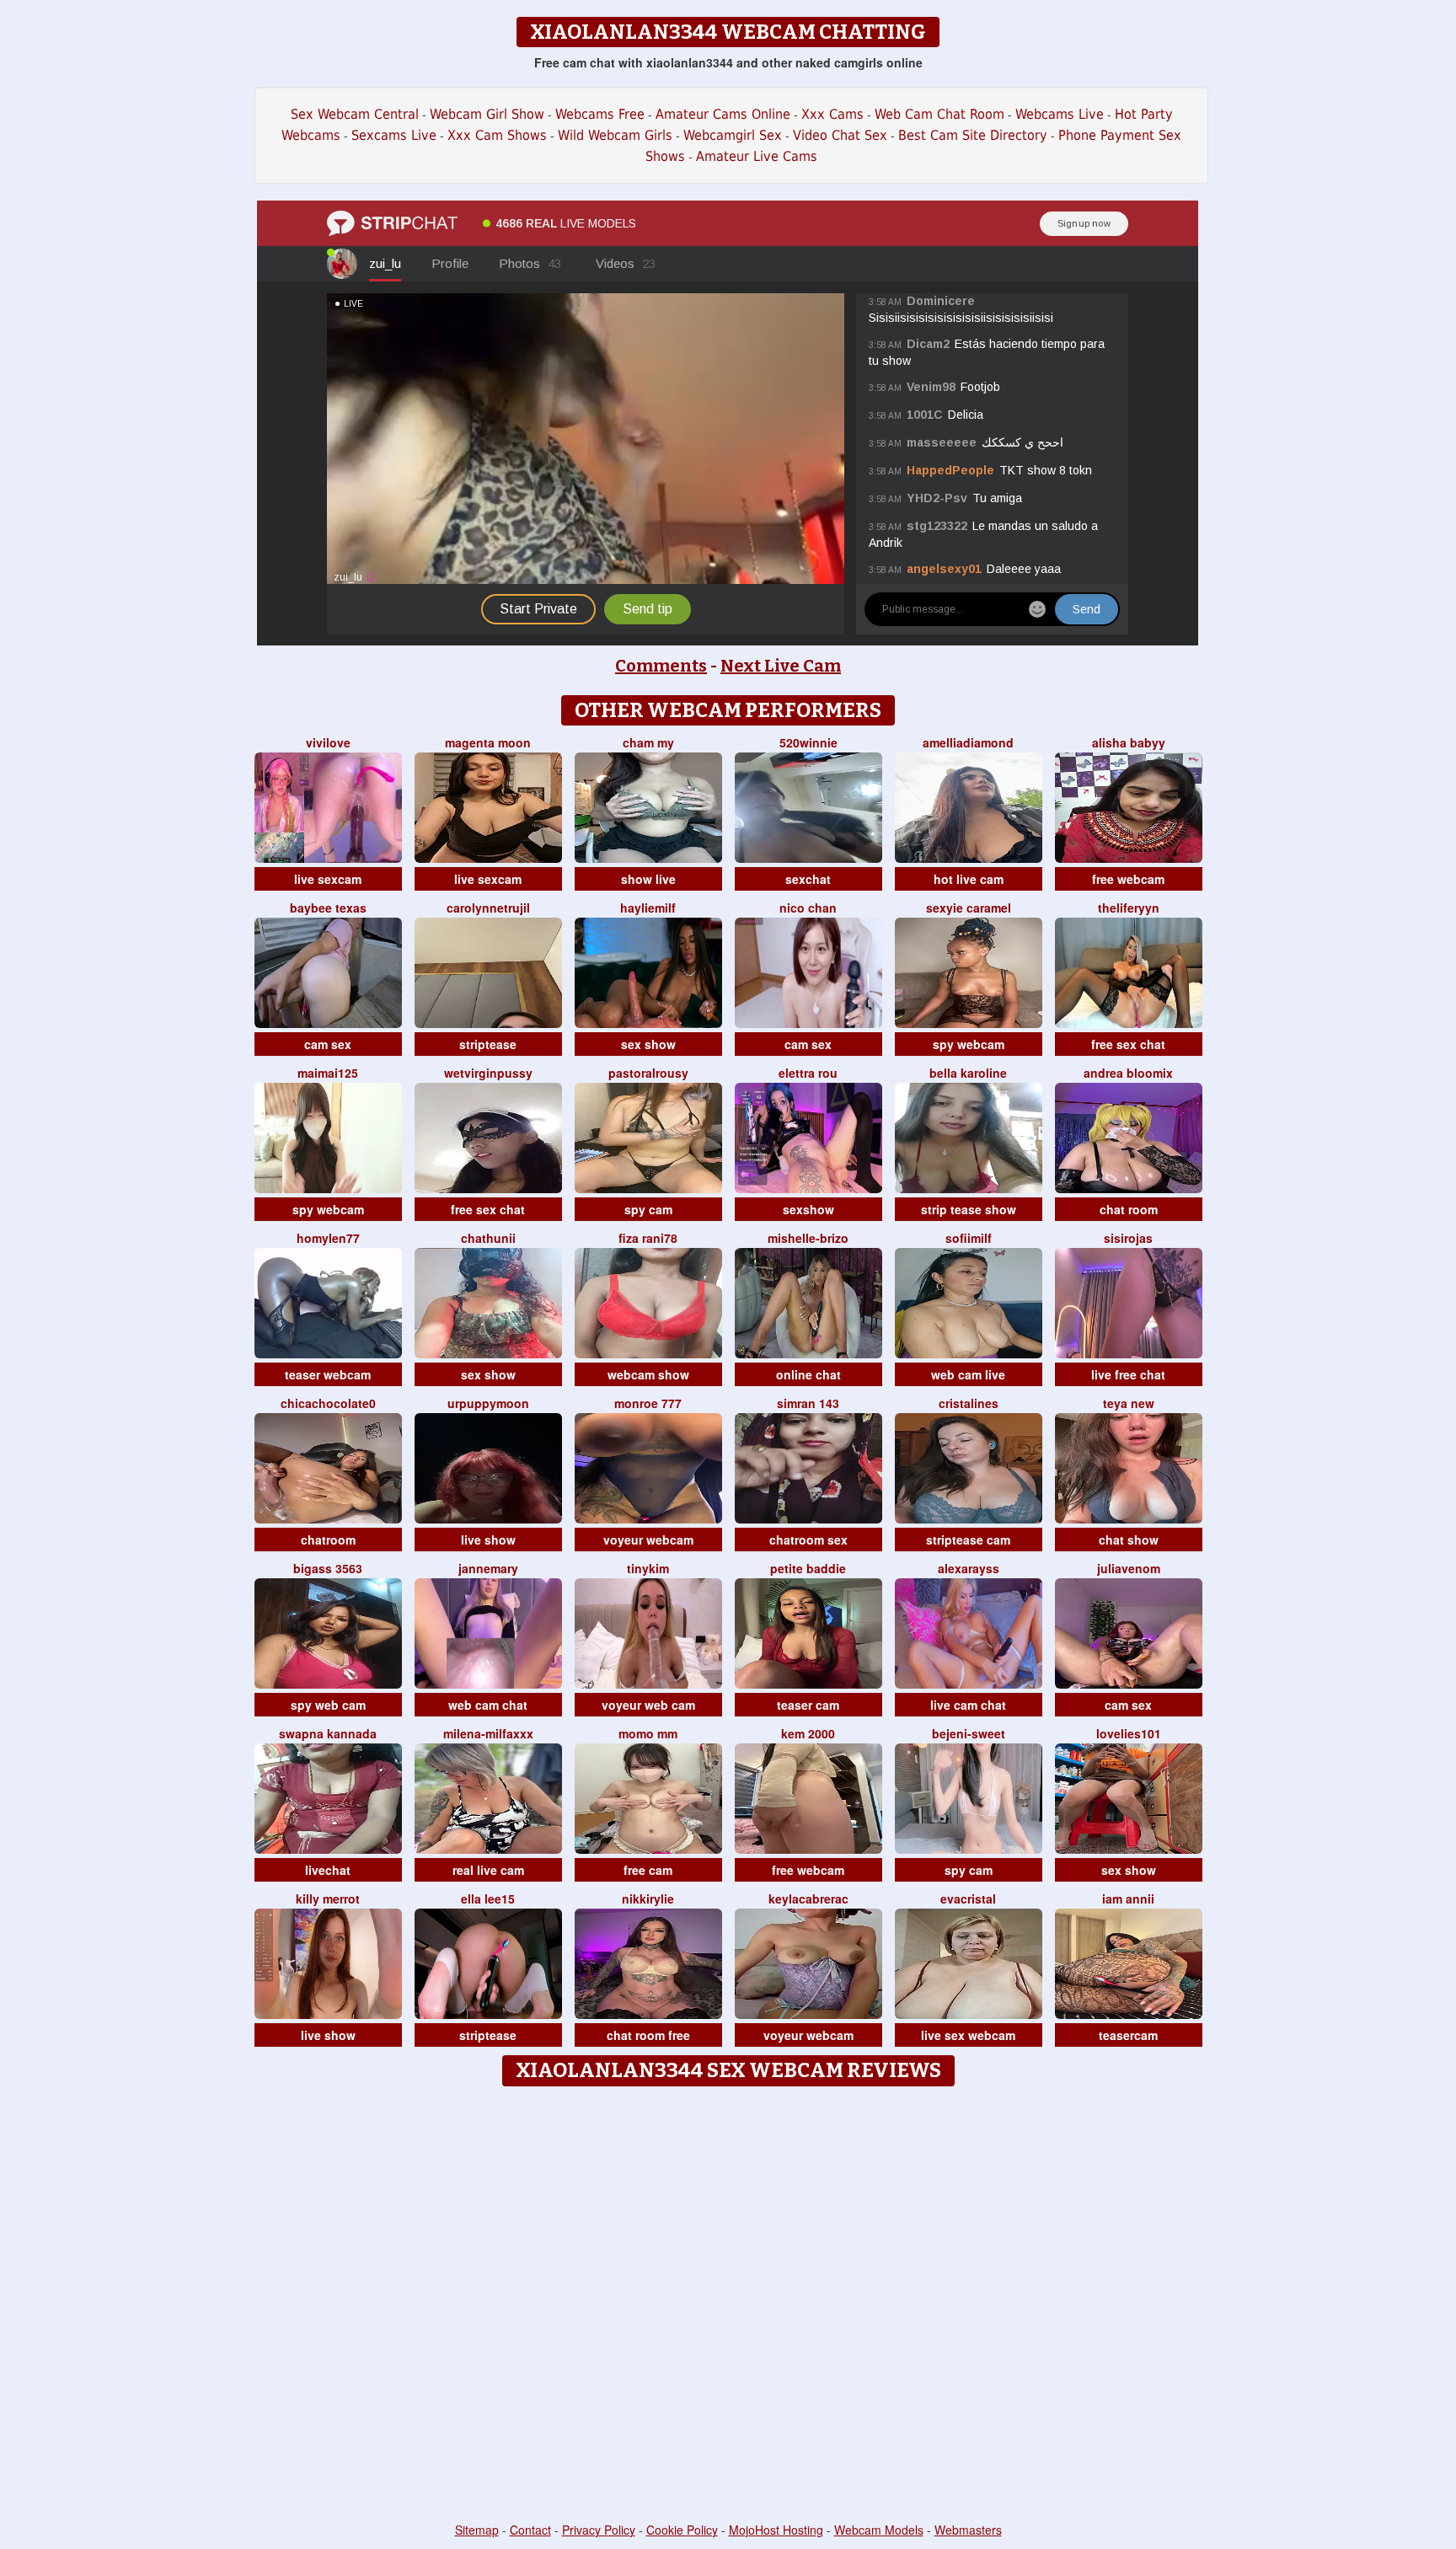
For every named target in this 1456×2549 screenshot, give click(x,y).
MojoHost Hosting (776, 2530)
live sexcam (328, 879)
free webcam (1128, 879)
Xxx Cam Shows (497, 135)
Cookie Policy (682, 2530)
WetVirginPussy (488, 1073)
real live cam (488, 1870)
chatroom (328, 1540)
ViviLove (328, 742)
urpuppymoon (488, 1403)
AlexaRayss (969, 1568)
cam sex (328, 1044)
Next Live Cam (781, 666)
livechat (328, 1870)
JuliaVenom (1129, 1568)
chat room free (648, 2035)
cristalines (969, 1403)
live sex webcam (968, 2035)
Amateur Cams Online (723, 114)
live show (488, 1540)
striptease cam (968, 1540)
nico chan (808, 908)
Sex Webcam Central (355, 114)
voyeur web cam (648, 1705)
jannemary (488, 1568)
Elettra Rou (808, 1073)
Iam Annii (1128, 1898)
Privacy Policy (599, 2530)
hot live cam (969, 879)
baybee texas (328, 908)
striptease (488, 1044)
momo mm (648, 1733)
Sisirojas (1128, 1238)
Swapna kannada (328, 1733)
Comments (661, 666)
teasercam (1128, 2035)
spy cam (648, 1209)
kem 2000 (808, 1733)
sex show (648, 1044)
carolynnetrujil (488, 908)
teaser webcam (328, 1374)
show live (648, 879)
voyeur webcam (648, 1540)
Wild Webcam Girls (615, 135)
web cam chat (488, 1705)
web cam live (968, 1374)
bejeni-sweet (969, 1733)
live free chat (1128, 1374)
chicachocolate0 (328, 1403)
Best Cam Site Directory (973, 135)
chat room (1129, 1209)
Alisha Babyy (1129, 742)
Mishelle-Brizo (808, 1238)
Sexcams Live (394, 135)
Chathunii (488, 1238)
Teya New (1129, 1403)
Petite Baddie (808, 1568)
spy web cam (328, 1705)
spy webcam (969, 1044)
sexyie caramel (969, 908)
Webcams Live (1060, 114)
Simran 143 (808, 1403)
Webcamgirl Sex (733, 135)
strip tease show (969, 1209)
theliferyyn (1129, 908)
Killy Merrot (328, 1898)
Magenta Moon (488, 742)
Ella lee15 (488, 1898)
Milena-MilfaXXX (488, 1733)
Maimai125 (328, 1073)
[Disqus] (728, 2305)
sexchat (808, 879)
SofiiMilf (969, 1238)
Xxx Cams (832, 114)
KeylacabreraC (808, 1898)
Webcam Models (879, 2530)
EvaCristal (968, 1898)
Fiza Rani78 (648, 1238)
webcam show (648, 1374)
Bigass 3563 (328, 1568)
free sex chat (1128, 1044)
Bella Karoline (968, 1073)
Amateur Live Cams (757, 156)
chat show (1129, 1540)
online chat (808, 1374)
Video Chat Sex (840, 135)
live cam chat (968, 1705)
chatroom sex (808, 1540)
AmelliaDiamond (968, 742)
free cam (648, 1870)
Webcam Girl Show (487, 114)
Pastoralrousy (648, 1073)
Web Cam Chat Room (939, 114)
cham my (648, 742)
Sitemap (477, 2530)
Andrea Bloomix (1128, 1073)
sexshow (808, 1209)
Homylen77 (328, 1238)
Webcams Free (600, 114)
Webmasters (968, 2530)
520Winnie (808, 742)
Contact (530, 2530)
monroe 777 (648, 1403)
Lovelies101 (1129, 1733)
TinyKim (648, 1568)
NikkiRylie (648, 1898)
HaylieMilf (648, 908)
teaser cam (808, 1705)
